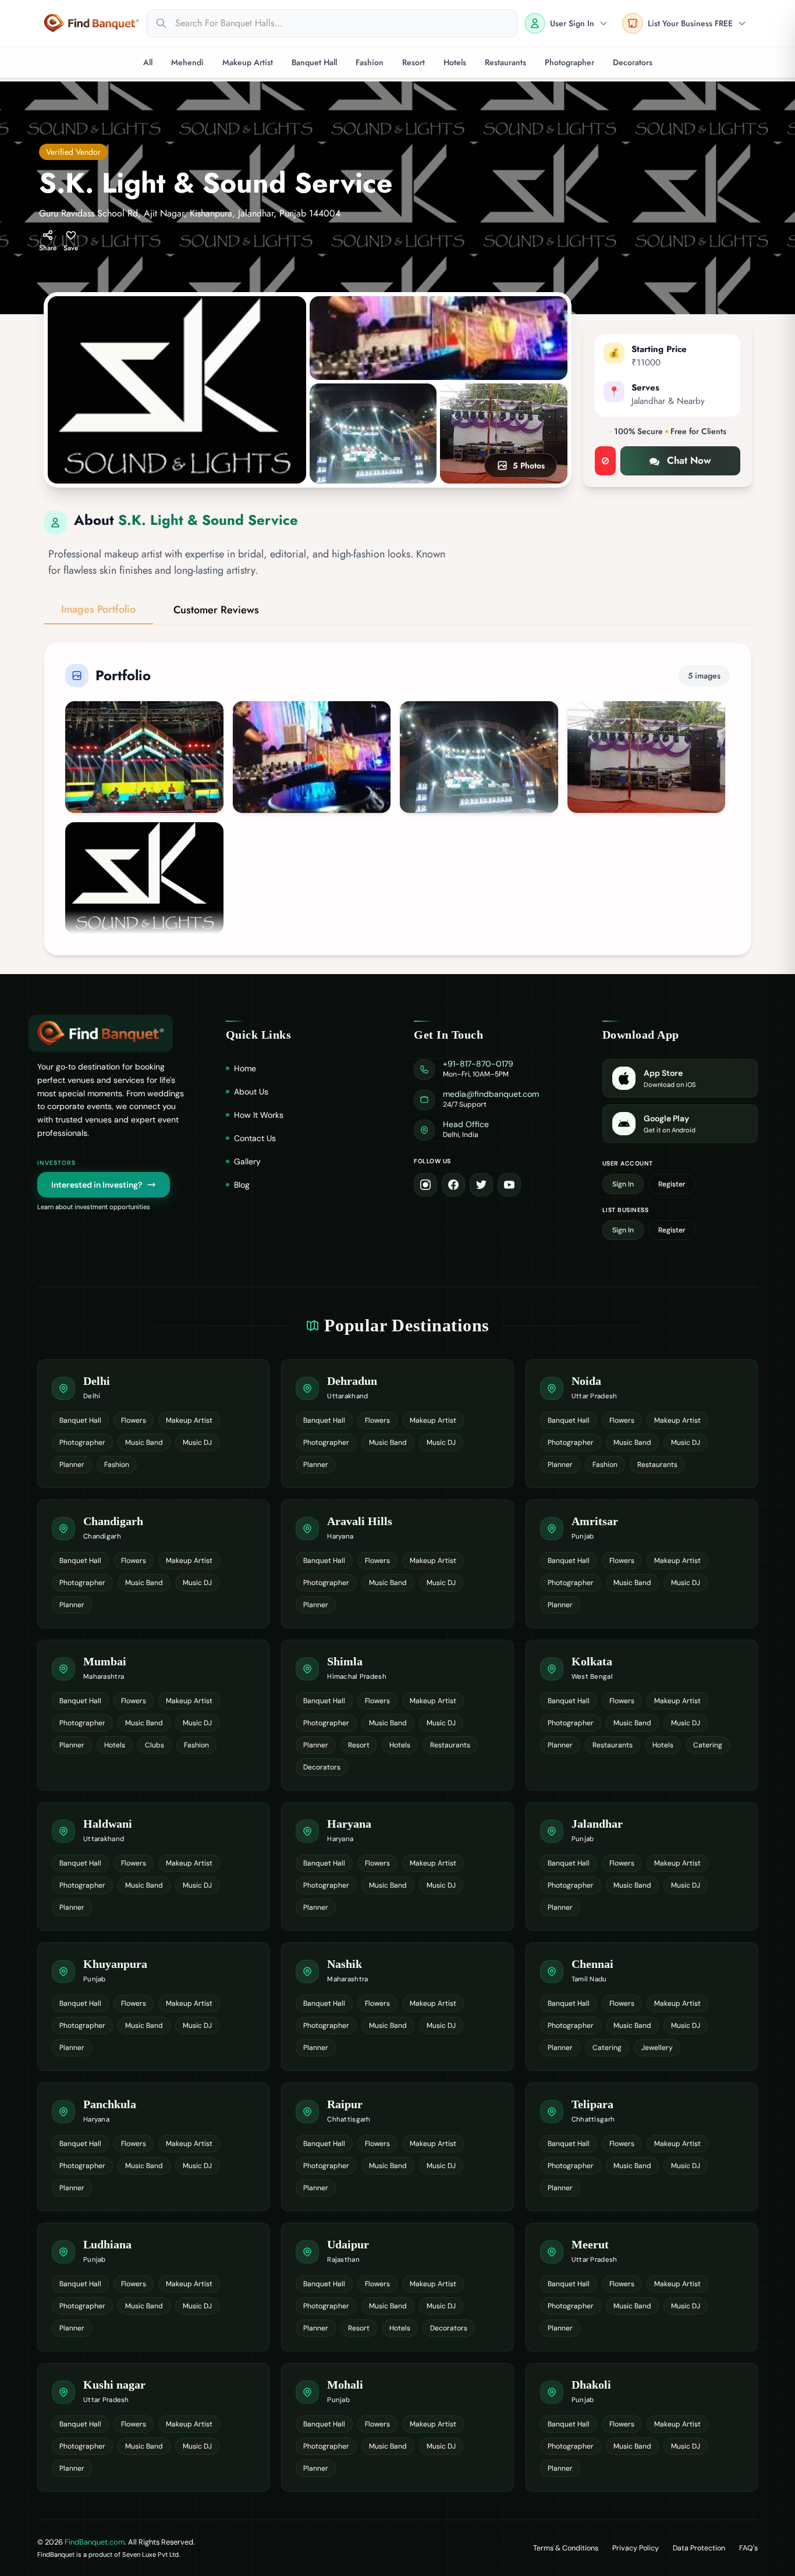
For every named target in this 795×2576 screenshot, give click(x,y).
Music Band (144, 1442)
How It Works (259, 1115)
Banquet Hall (314, 62)
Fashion (370, 62)
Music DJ (197, 1442)
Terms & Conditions (566, 2548)
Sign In (623, 1184)
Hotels (455, 62)
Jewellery (657, 2048)
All (148, 62)
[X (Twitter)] (481, 1185)
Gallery (247, 1161)
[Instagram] (425, 1185)
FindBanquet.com (95, 2542)
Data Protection (699, 2548)
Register (672, 1184)
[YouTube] (509, 1185)
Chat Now (689, 460)
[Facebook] (453, 1185)
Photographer (569, 62)
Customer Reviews (216, 610)
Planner (72, 1465)
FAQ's (748, 2548)
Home (245, 1068)
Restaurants (505, 62)
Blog (242, 1185)
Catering (708, 1745)
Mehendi (187, 62)
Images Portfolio (98, 609)
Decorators (633, 62)
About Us (251, 1092)
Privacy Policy (636, 2548)
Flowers (134, 1420)
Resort (414, 62)
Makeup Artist (248, 62)
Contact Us (255, 1138)
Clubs (155, 1745)
